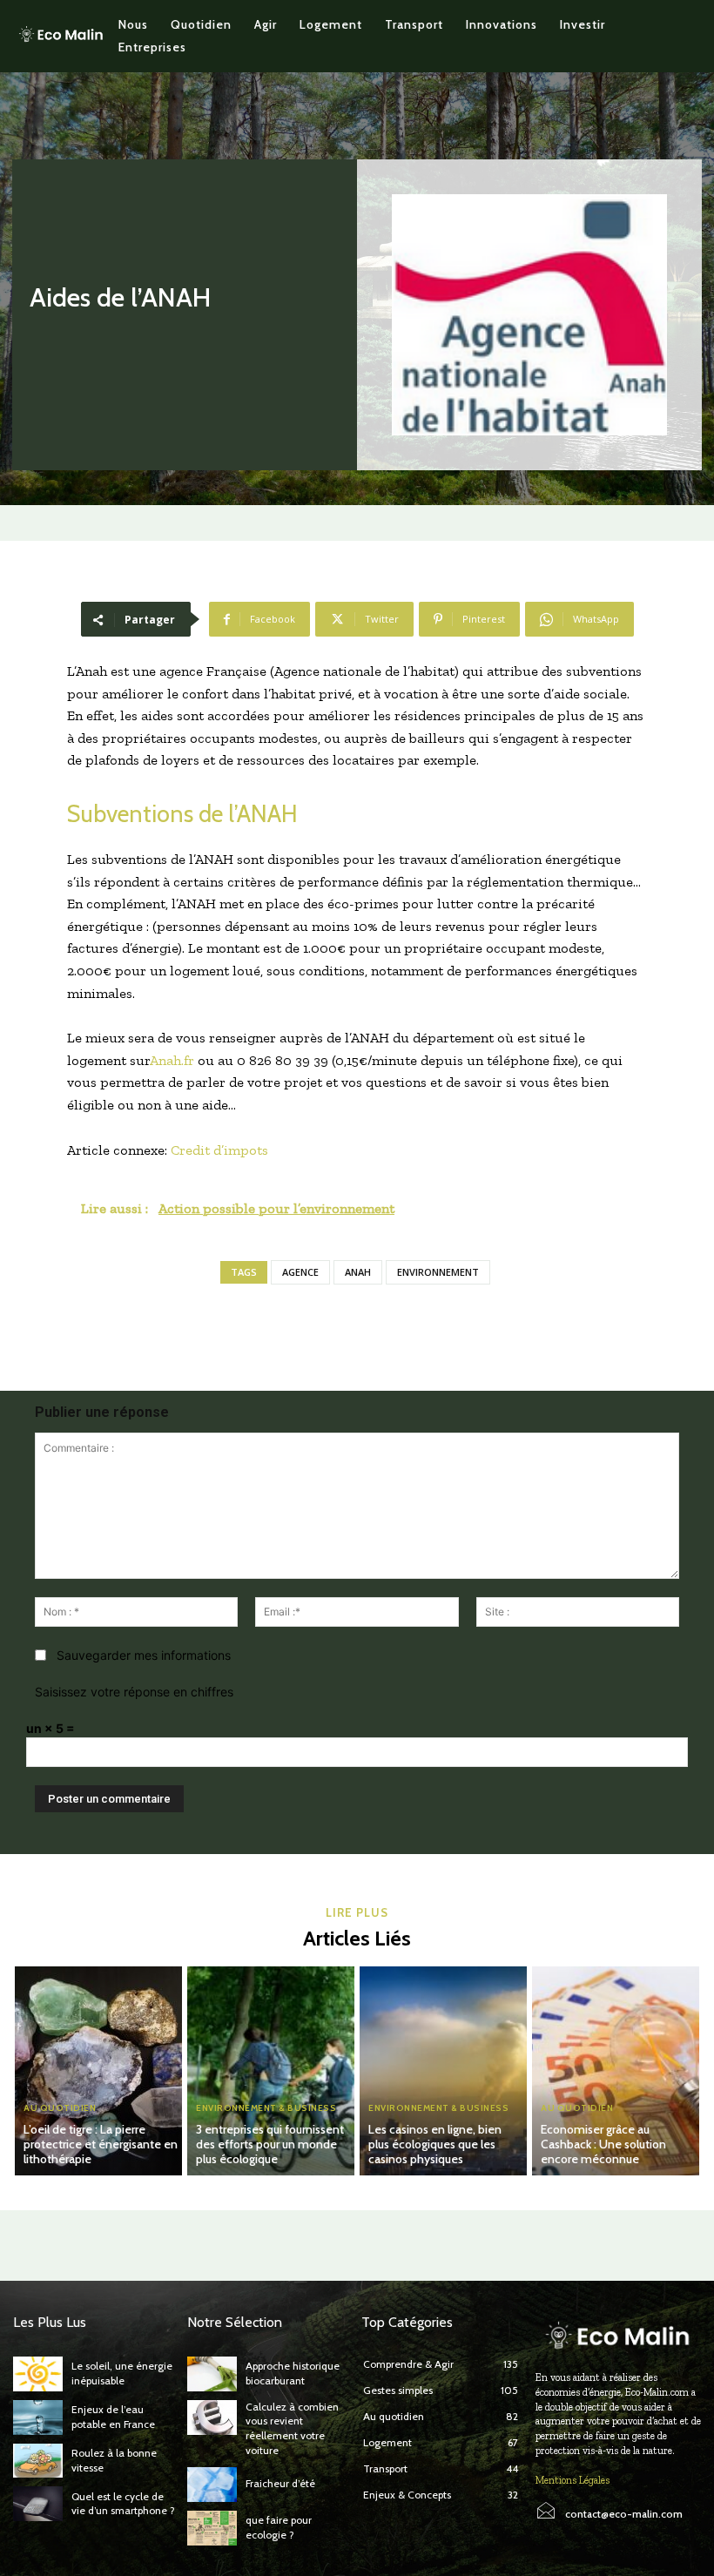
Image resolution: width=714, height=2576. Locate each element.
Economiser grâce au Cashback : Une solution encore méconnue (603, 2144)
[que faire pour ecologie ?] (212, 2528)
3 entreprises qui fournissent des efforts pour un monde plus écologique (270, 2144)
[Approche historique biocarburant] (212, 2374)
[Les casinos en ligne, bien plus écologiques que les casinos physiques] (443, 2071)
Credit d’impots (219, 1150)
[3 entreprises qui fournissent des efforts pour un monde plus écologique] (271, 2071)
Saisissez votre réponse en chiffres (134, 1692)
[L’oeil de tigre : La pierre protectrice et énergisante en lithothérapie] (98, 2071)
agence (300, 1272)
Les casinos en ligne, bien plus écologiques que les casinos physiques (435, 2144)
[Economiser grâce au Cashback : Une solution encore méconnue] (616, 2071)
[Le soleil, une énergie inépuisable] (38, 2374)
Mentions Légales (573, 2480)
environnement (438, 1272)
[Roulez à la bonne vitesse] (38, 2461)
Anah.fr (172, 1060)
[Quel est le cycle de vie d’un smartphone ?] (38, 2504)
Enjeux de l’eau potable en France (113, 2417)
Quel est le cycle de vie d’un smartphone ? (123, 2504)
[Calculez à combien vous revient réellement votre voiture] (212, 2418)
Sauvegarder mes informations (144, 1655)
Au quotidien (60, 2108)
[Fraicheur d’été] (212, 2485)
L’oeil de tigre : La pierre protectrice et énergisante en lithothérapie (101, 2144)
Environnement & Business (266, 2108)
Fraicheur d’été (280, 2483)
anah (358, 1272)
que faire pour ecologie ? (279, 2527)
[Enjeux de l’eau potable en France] (38, 2418)
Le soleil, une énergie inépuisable (122, 2373)
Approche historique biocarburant (293, 2373)
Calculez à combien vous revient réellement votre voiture (292, 2428)
